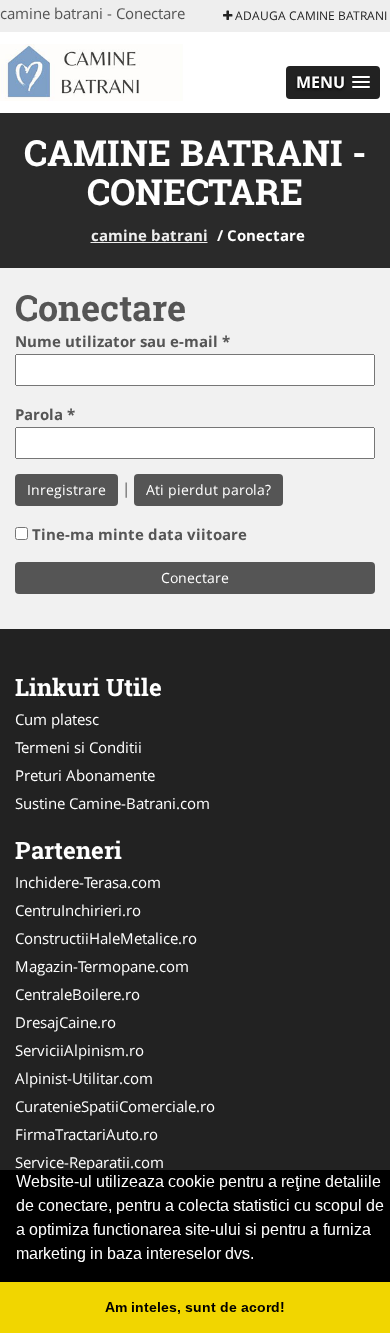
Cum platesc (57, 719)
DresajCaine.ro (65, 1022)
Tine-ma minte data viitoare (139, 534)
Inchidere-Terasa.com (88, 882)
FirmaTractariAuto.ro (86, 1134)
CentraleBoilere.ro (77, 994)
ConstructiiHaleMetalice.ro (106, 938)
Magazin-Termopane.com (102, 966)
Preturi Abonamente (85, 775)
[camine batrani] (125, 70)
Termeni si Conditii (78, 747)
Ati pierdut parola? (208, 489)
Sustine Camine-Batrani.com (112, 803)
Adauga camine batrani (309, 15)
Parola (45, 414)
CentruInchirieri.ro (78, 910)
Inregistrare (66, 489)
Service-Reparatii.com (89, 1162)
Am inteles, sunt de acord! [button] (195, 1307)
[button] (333, 82)
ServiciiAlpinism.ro (79, 1050)
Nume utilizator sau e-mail (122, 341)
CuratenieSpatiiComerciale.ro (115, 1106)
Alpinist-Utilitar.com (84, 1078)
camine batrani (149, 235)
